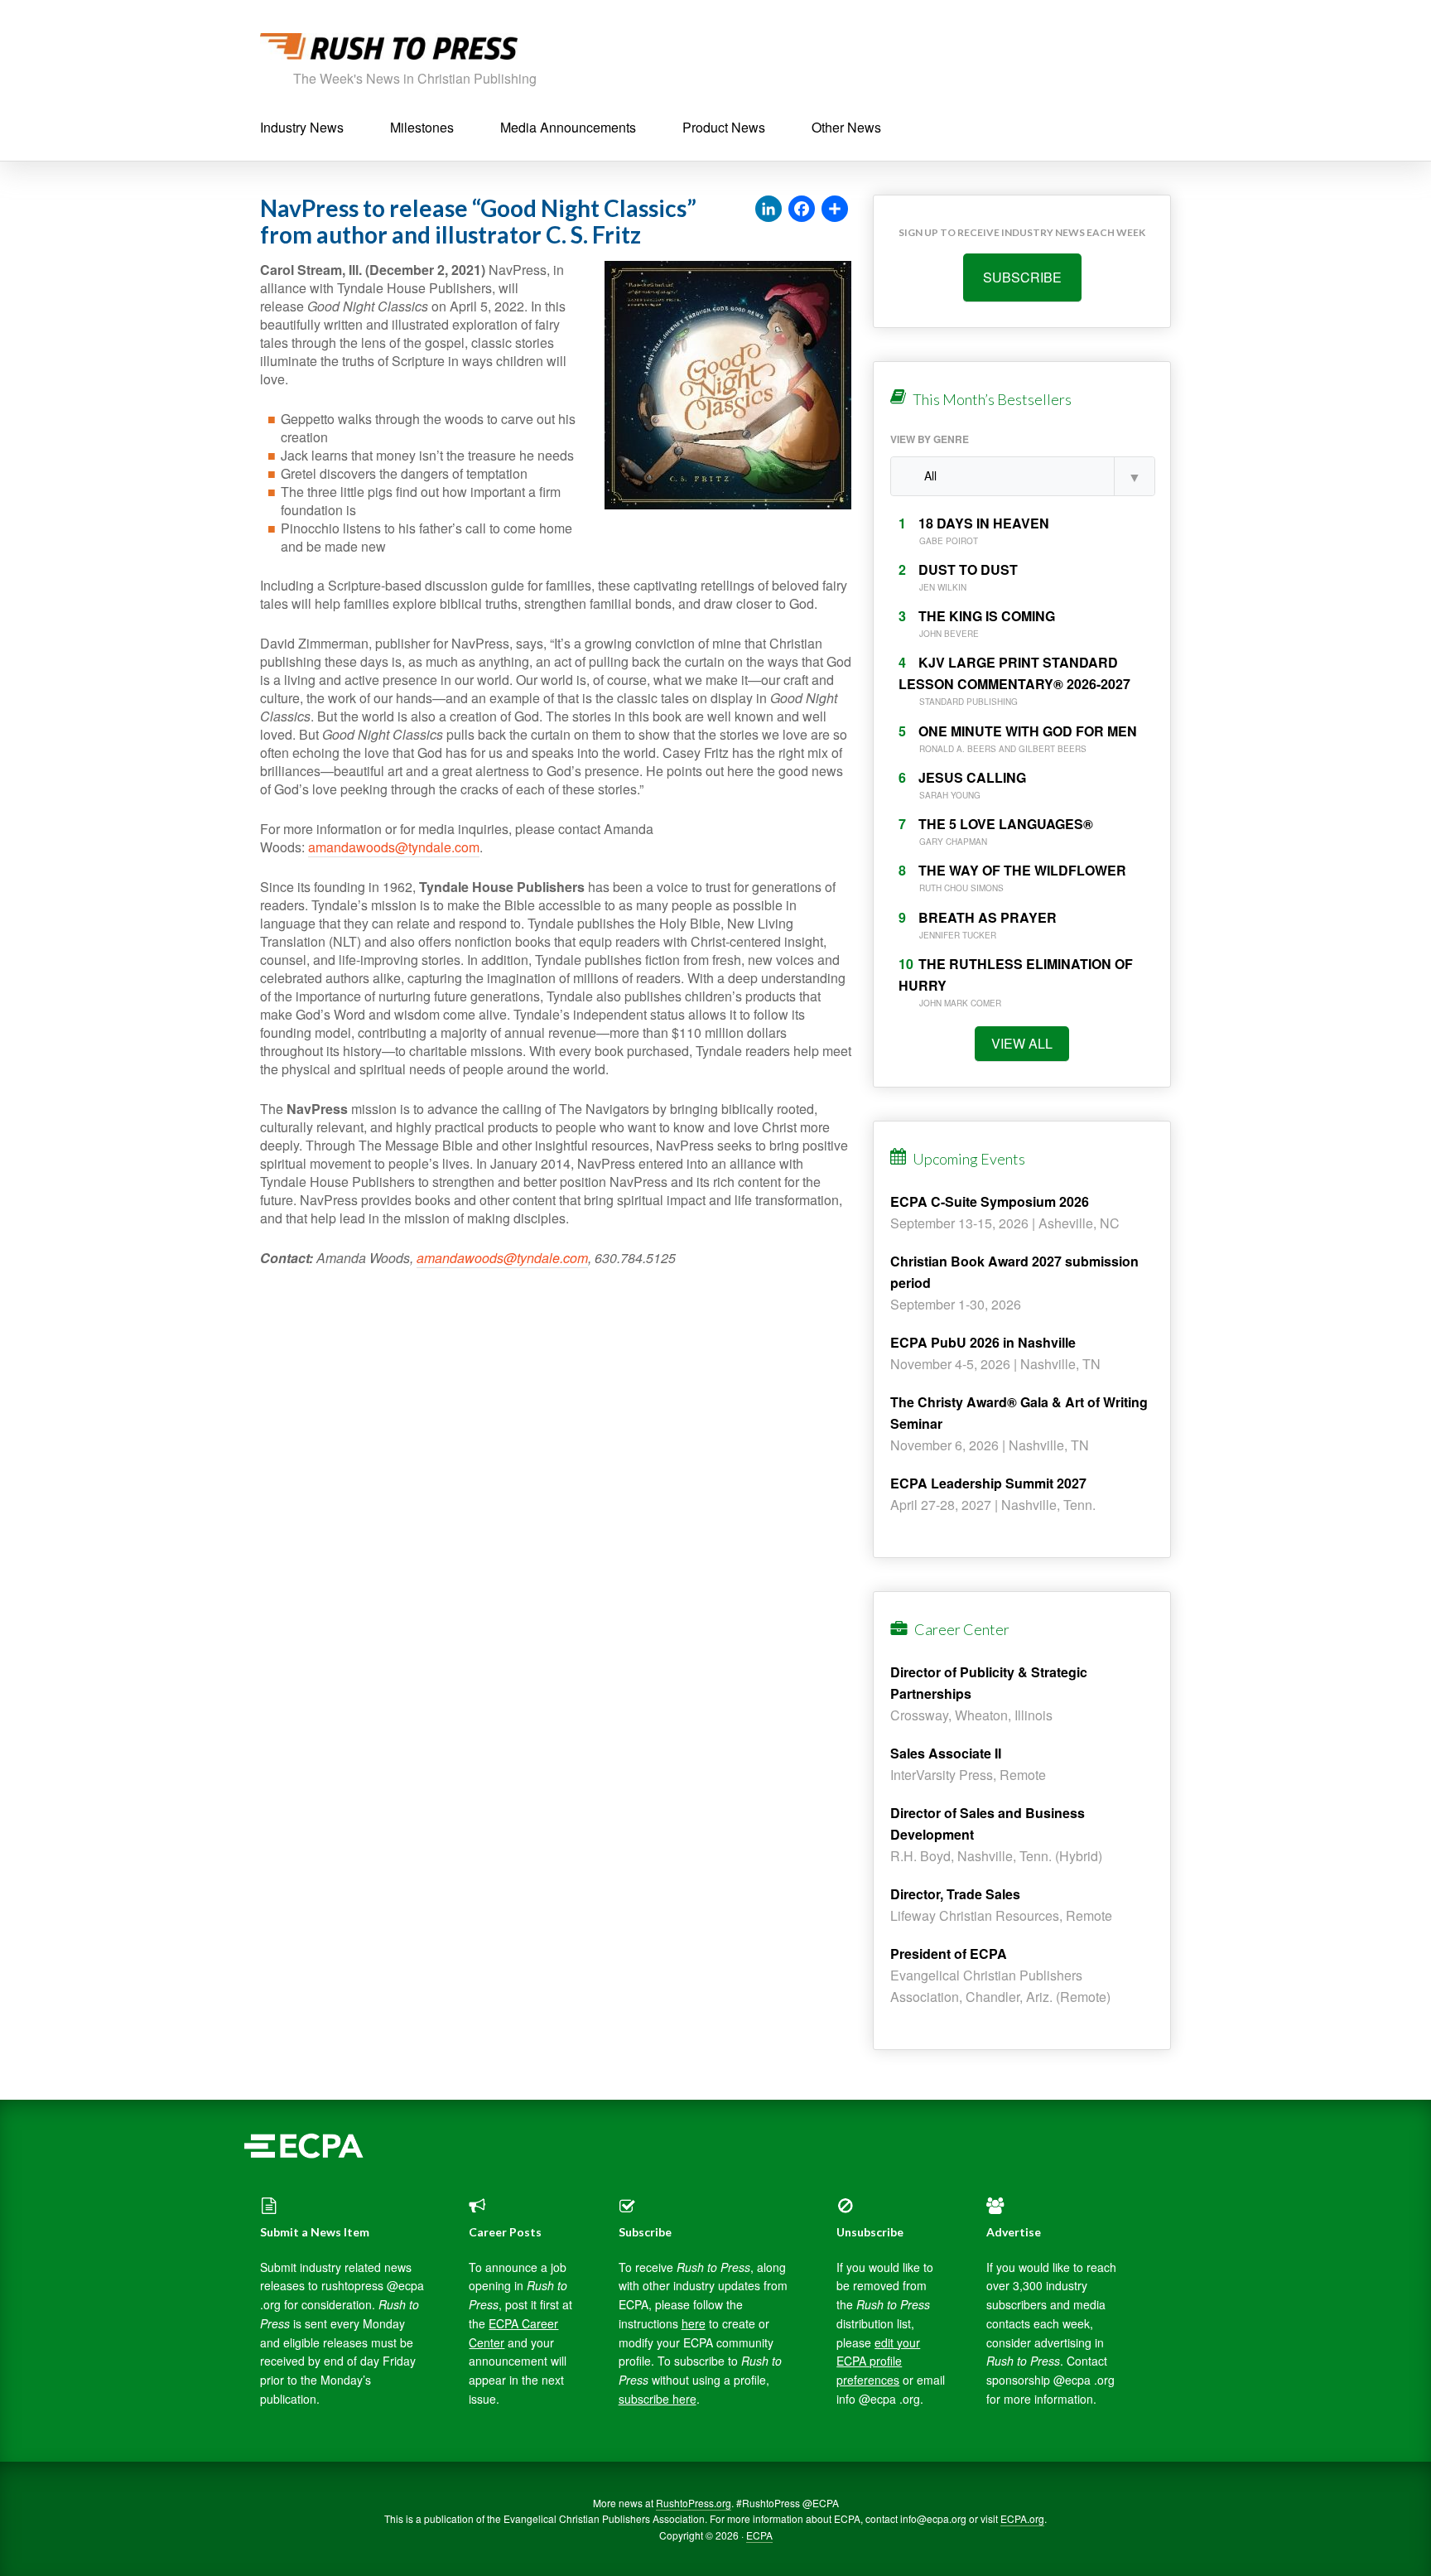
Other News (846, 127)
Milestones (422, 127)
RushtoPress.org (694, 2503)
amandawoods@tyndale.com (394, 847)
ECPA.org (1022, 2518)
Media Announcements (568, 127)
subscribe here (658, 2399)
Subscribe (1022, 277)
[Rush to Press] (389, 51)
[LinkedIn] (768, 210)
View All (1022, 1043)
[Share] (835, 210)
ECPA (759, 2535)
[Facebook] (802, 210)
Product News (724, 127)
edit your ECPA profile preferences (878, 2361)
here (694, 2323)
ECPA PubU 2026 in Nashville (983, 1342)
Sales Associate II (946, 1753)
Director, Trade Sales (955, 1894)
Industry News (302, 127)
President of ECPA (949, 1954)
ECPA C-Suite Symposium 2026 (990, 1201)
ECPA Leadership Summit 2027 (988, 1483)
